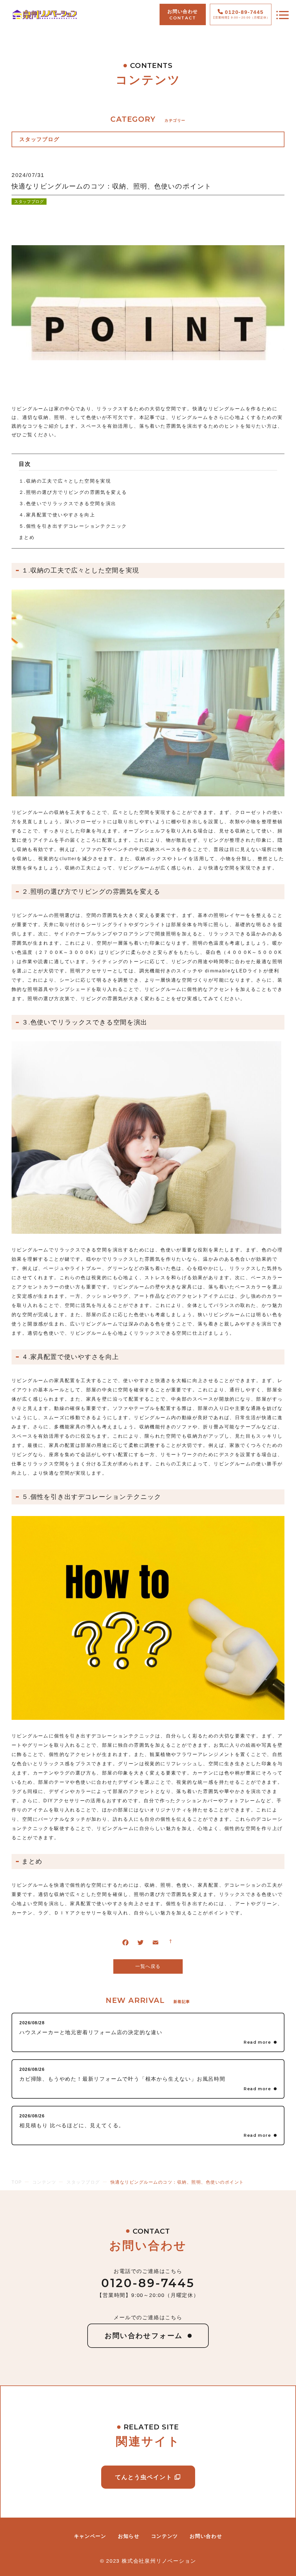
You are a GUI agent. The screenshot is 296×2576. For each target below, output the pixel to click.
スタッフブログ (29, 202)
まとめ (27, 537)
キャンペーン (90, 2536)
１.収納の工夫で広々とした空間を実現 (65, 481)
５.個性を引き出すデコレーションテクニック (73, 526)
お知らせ (129, 2536)
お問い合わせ (206, 2536)
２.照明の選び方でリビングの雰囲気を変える (73, 492)
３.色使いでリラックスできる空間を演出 (68, 504)
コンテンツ (165, 2536)
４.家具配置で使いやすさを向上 (57, 515)
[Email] (156, 1944)
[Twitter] (140, 1944)
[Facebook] (125, 1944)
